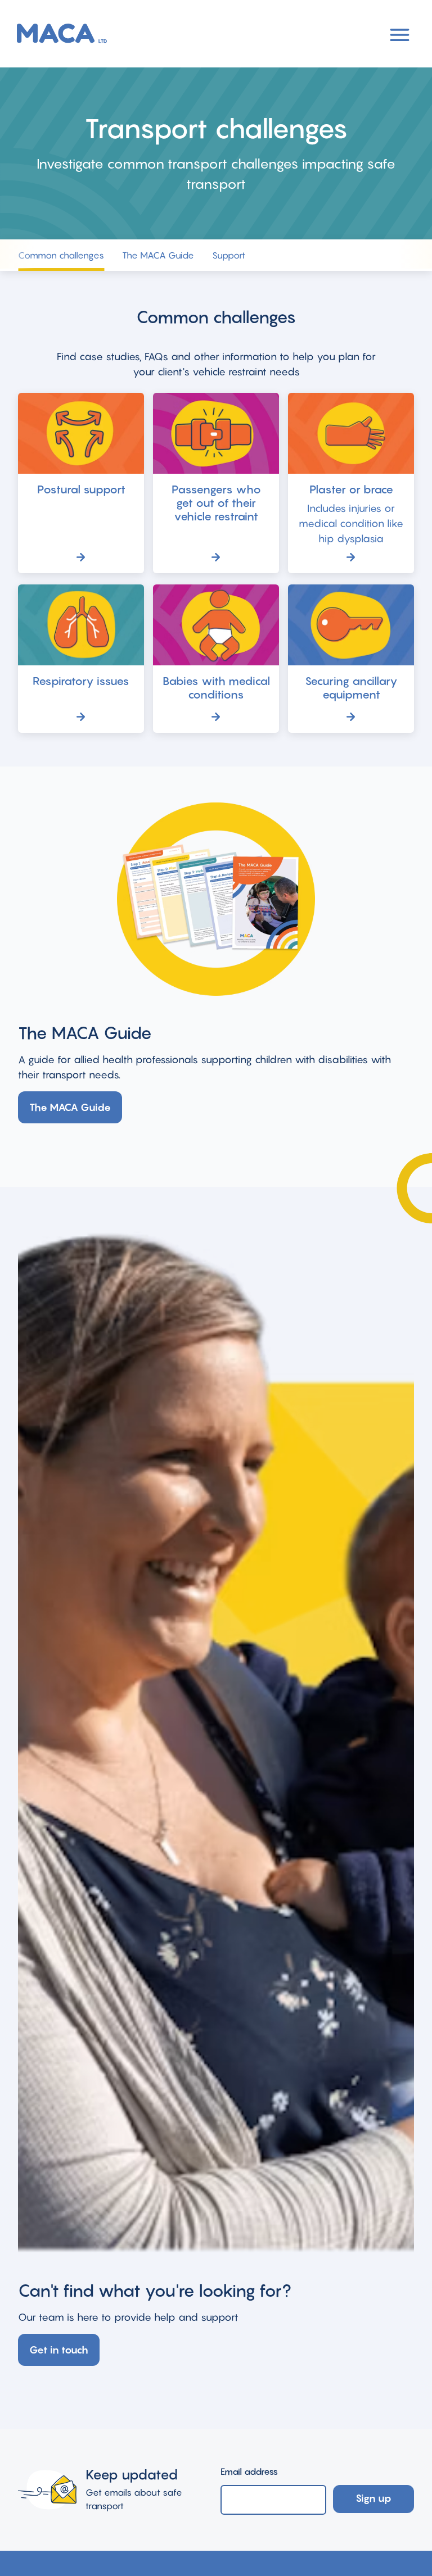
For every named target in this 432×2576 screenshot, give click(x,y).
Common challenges (61, 255)
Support (229, 255)
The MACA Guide (158, 255)
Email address (249, 2471)
